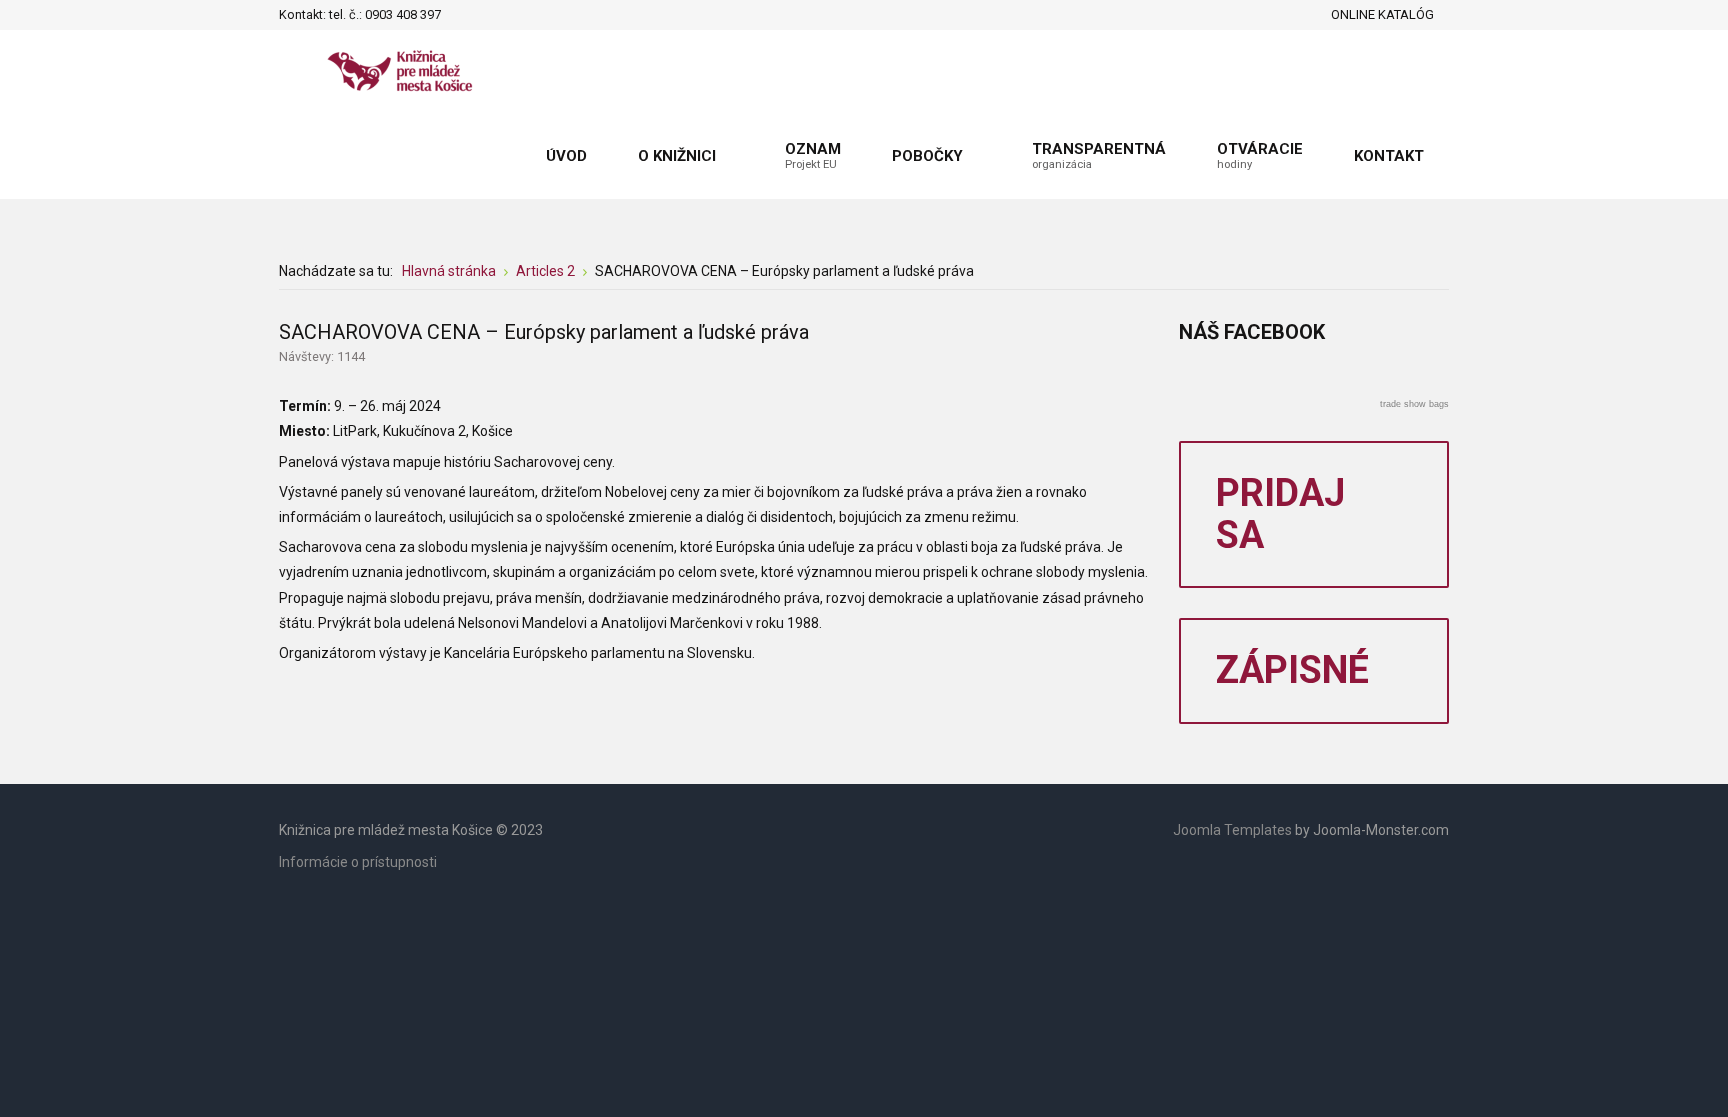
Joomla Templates (1232, 830)
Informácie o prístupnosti (358, 862)
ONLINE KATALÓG (1382, 14)
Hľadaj (462, 15)
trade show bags (1414, 404)
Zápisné (1292, 670)
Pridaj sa (1280, 514)
